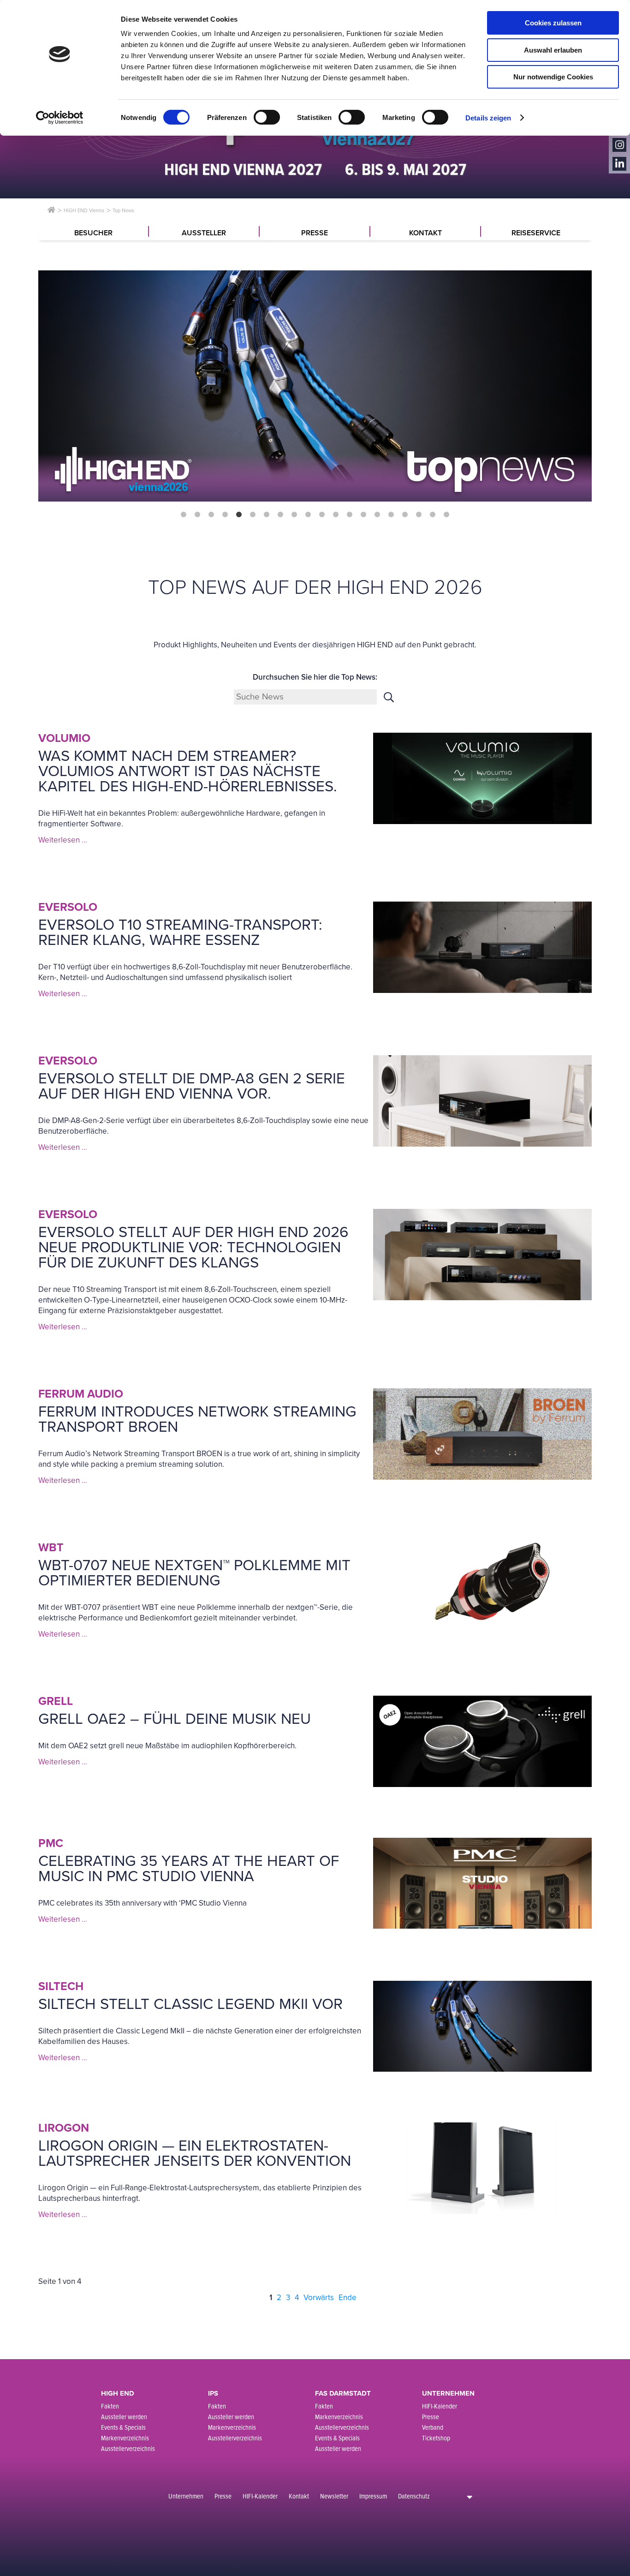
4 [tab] (225, 515)
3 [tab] (211, 515)
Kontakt (299, 2496)
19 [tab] (433, 515)
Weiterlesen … (63, 840)
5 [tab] (239, 515)
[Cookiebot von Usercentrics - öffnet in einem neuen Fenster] (60, 118)
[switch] (267, 117)
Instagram (619, 145)
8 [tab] (280, 515)
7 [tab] (267, 515)
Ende (348, 2298)
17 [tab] (405, 515)
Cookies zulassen (553, 23)
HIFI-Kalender (260, 2496)
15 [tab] (377, 515)
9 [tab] (294, 515)
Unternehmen (186, 2496)
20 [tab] (446, 515)
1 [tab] (184, 515)
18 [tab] (419, 515)
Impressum (373, 2496)
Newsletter (334, 2496)
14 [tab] (363, 515)
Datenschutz (414, 2496)
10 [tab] (308, 515)
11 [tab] (322, 515)
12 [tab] (336, 515)
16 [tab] (391, 515)
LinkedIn (619, 164)
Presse (223, 2496)
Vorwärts (319, 2298)
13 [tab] (350, 515)
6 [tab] (253, 515)
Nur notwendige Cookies (553, 77)
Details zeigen (488, 118)
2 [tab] (197, 515)
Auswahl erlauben (553, 50)
